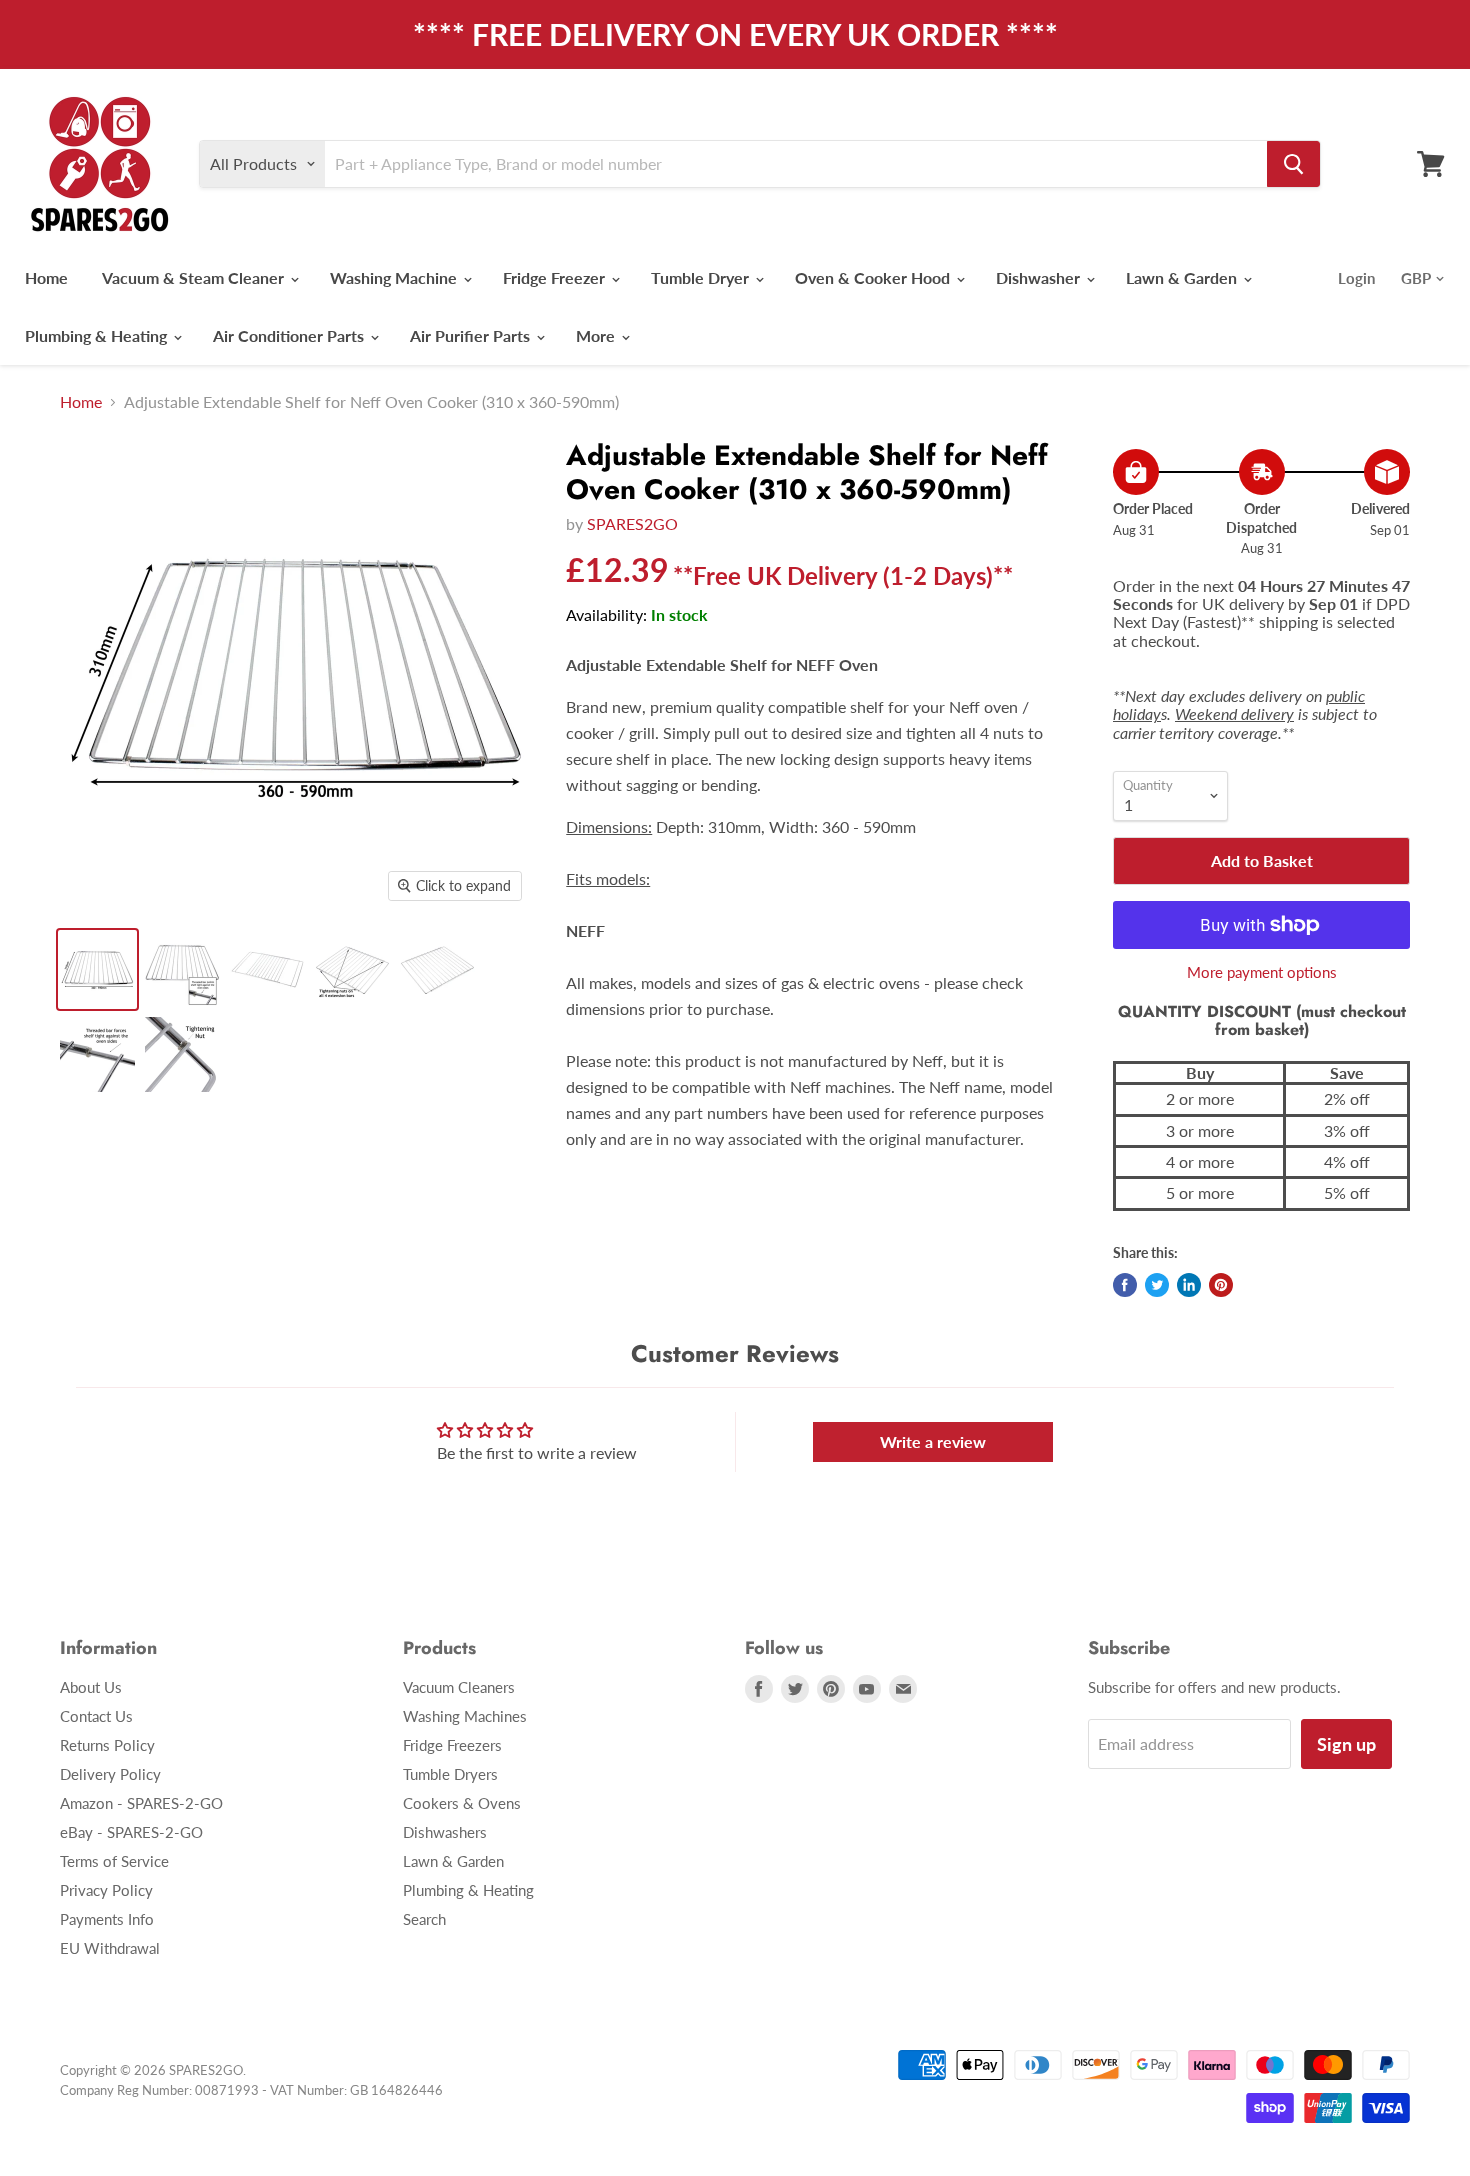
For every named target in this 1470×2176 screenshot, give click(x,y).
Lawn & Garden (1183, 277)
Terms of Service (114, 1861)
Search (424, 1919)
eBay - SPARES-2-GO (131, 1832)
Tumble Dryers (450, 1774)
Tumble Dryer (702, 277)
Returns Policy (107, 1745)
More (597, 335)
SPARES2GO (632, 523)
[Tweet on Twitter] (1157, 1285)
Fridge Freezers (452, 1745)
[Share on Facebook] (1125, 1285)
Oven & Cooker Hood (874, 277)
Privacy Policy (106, 1890)
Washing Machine (395, 277)
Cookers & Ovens (462, 1803)
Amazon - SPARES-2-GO (141, 1803)
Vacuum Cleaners (459, 1687)
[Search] (1293, 164)
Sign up (1346, 1744)
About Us (91, 1687)
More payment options (1262, 972)
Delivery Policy (110, 1774)
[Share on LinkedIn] (1189, 1285)
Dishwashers (445, 1832)
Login (1356, 278)
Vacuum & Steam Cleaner (195, 277)
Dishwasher (1040, 277)
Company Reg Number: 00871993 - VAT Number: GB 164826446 (251, 2090)
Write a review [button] (933, 1441)
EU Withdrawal (110, 1948)
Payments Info (107, 1919)
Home (46, 277)
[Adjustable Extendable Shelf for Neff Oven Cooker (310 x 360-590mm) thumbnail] (97, 969)
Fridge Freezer (556, 277)
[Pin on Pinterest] (1221, 1285)
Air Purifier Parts (472, 335)
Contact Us (96, 1716)
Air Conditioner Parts (290, 335)
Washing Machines (465, 1716)
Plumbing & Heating (98, 335)
